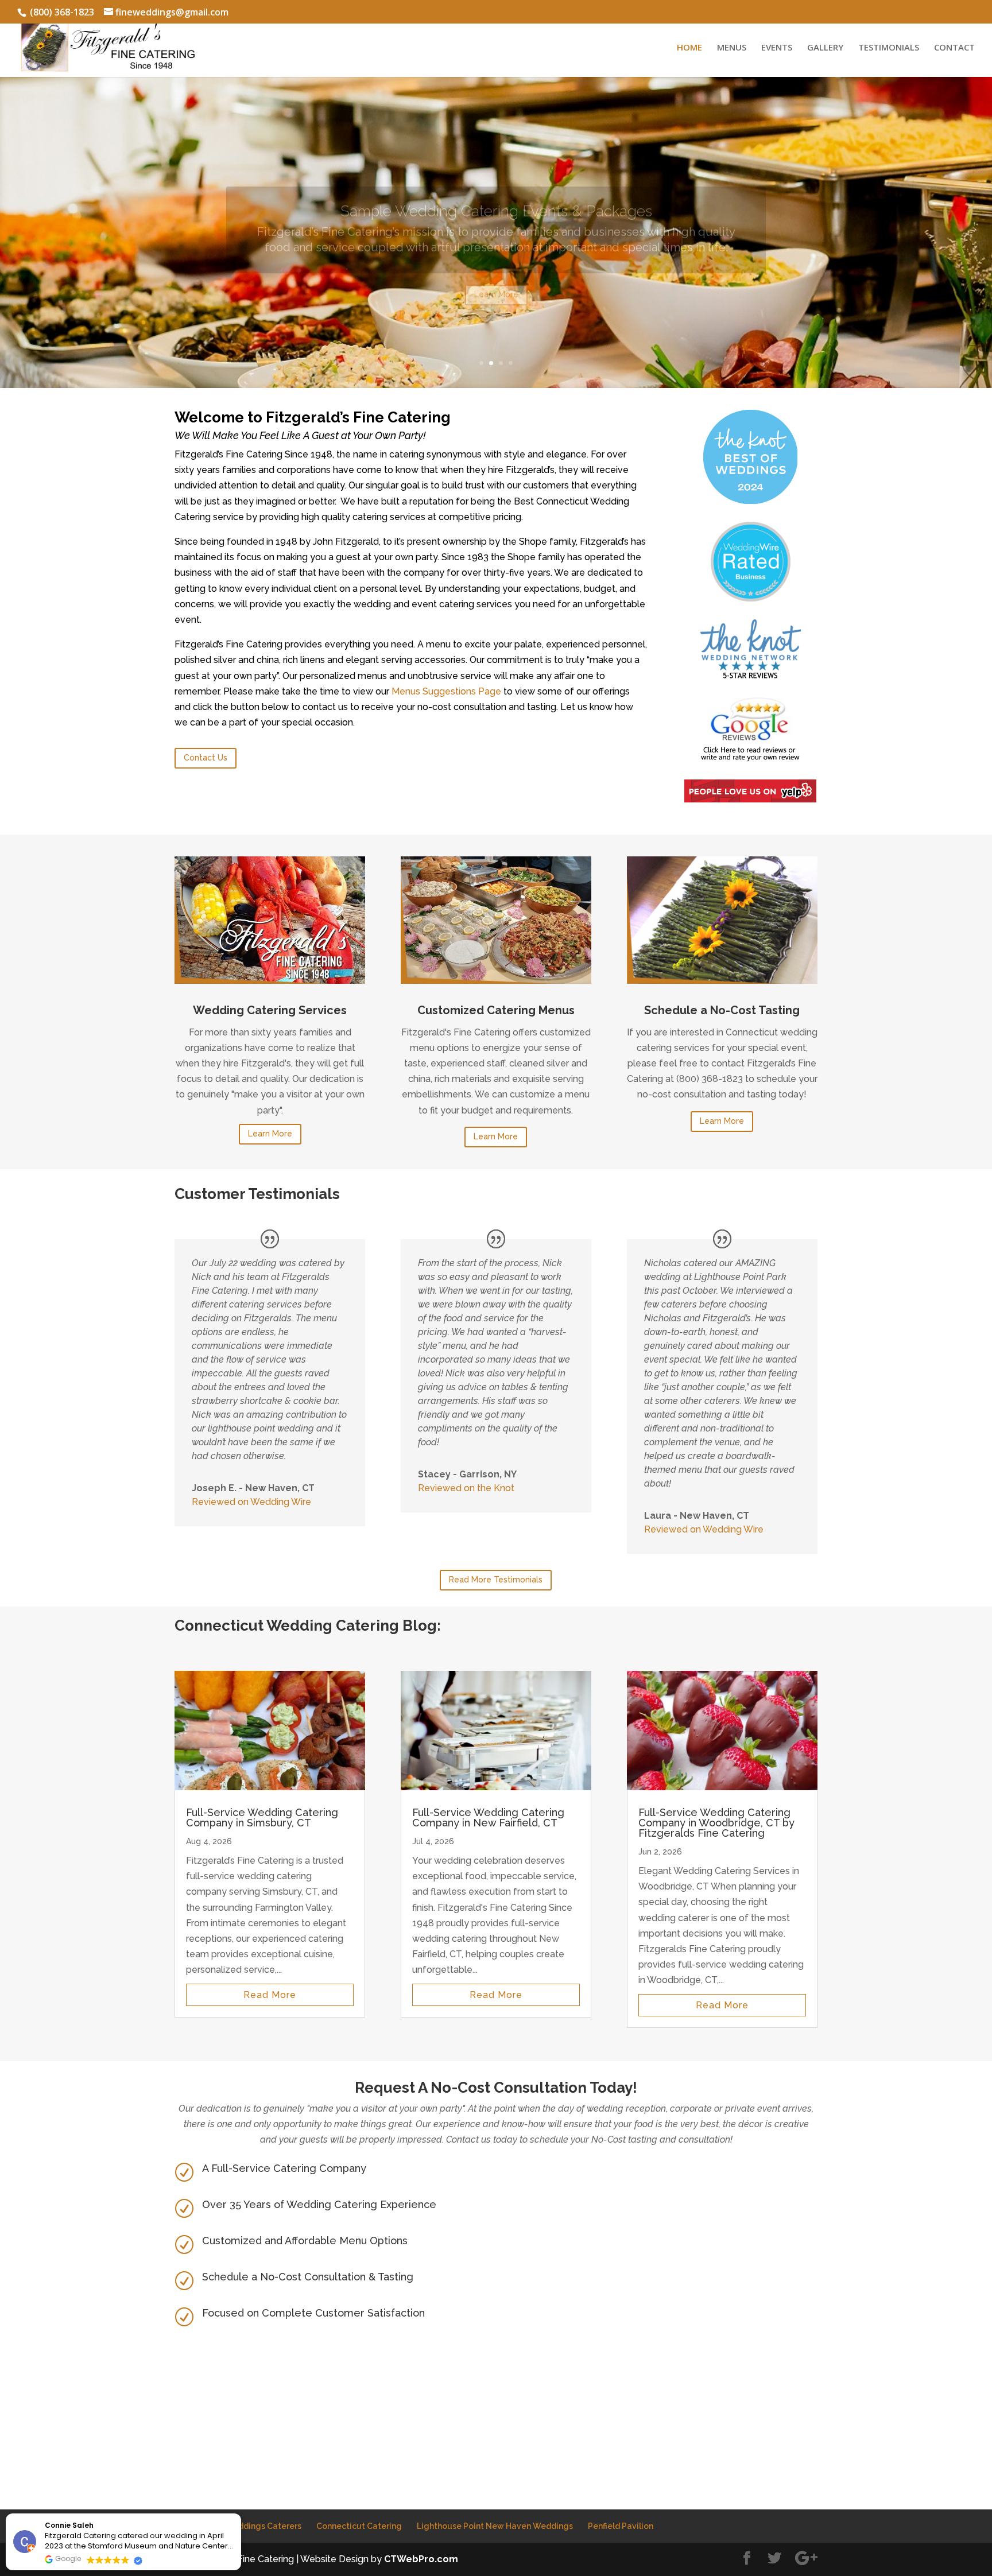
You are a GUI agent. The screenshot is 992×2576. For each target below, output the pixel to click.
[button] (241, 2514)
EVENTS (777, 48)
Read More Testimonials (496, 1580)
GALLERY (825, 48)
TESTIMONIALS (889, 48)
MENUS (732, 48)
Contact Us (206, 758)
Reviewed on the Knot (466, 1488)
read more (270, 1995)
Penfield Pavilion (621, 2526)
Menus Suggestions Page (446, 691)
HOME (689, 48)
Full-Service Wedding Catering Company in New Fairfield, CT (488, 1817)
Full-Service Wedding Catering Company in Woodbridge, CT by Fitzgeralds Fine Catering (716, 1823)
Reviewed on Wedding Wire (251, 1502)
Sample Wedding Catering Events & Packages (496, 191)
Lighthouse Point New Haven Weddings (495, 2526)
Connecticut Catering (359, 2526)
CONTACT (954, 48)
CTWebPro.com (421, 2559)
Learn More (496, 274)
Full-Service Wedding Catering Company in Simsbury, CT (262, 1817)
